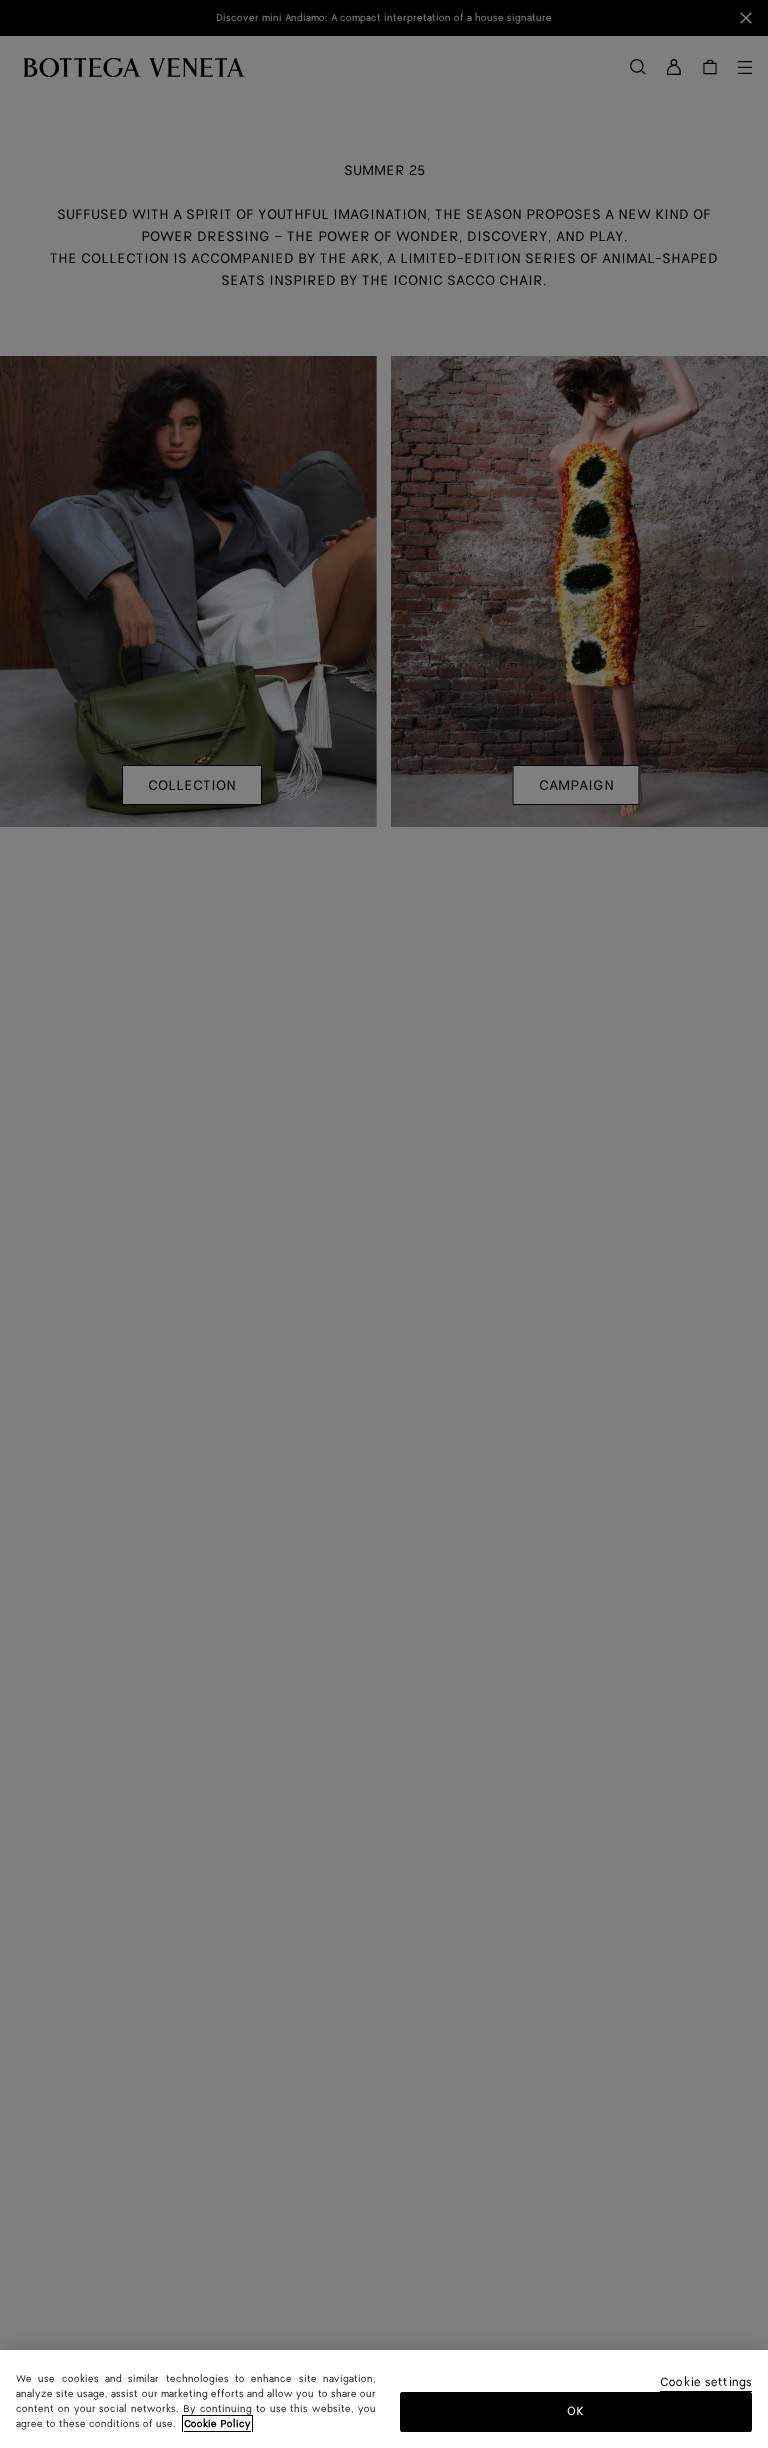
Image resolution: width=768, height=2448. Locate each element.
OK (575, 2411)
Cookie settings (706, 2383)
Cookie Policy (217, 2424)
